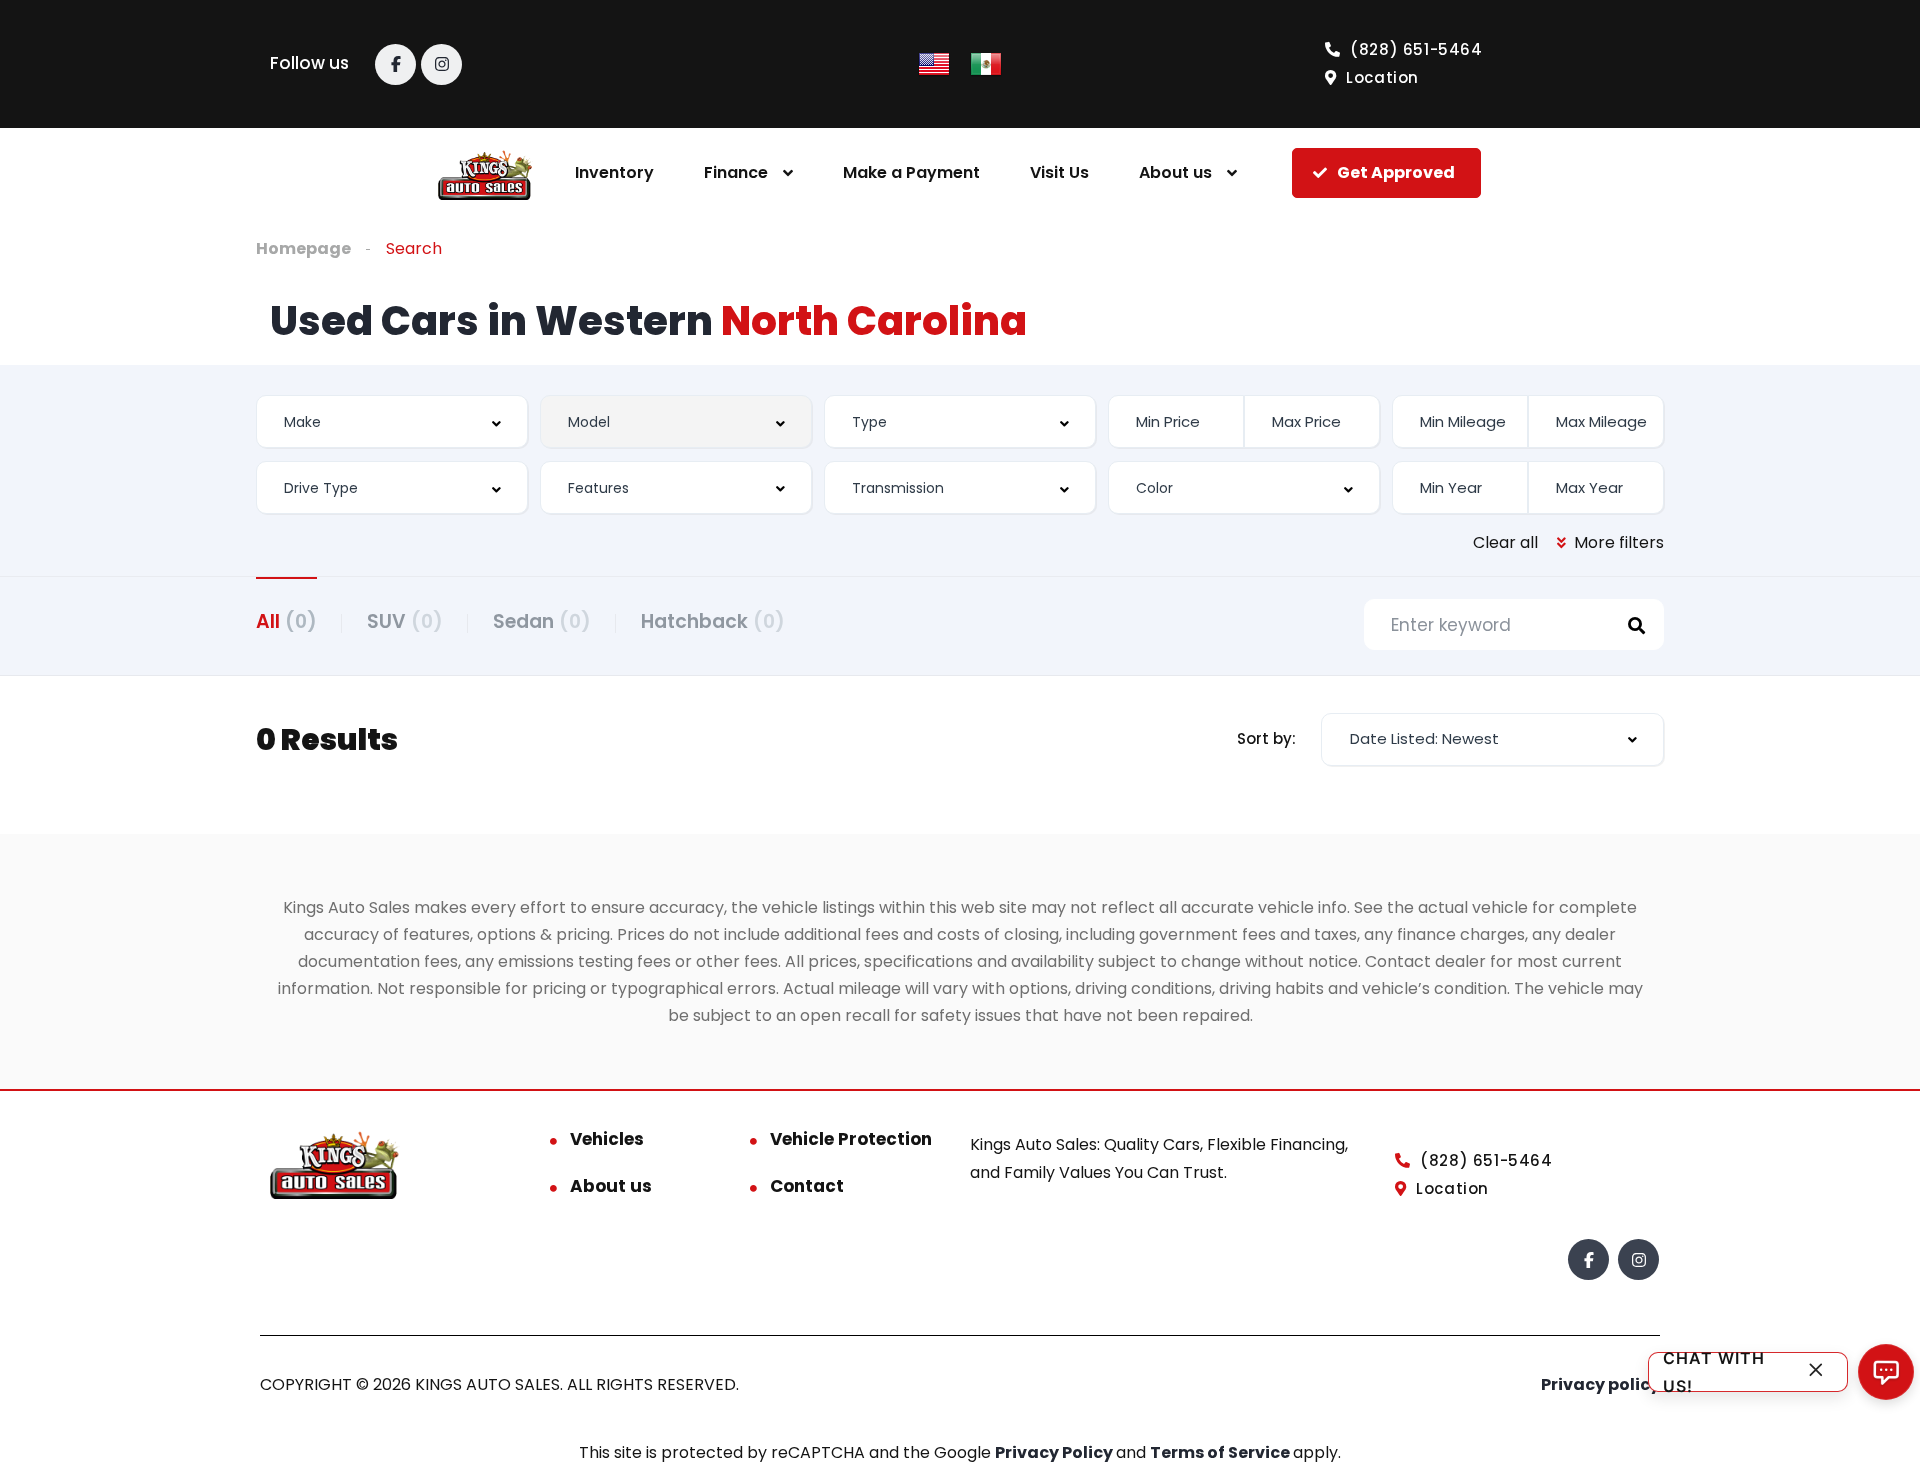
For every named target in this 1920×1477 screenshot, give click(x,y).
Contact (807, 1186)
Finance (736, 172)
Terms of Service (1221, 1452)
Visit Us (1059, 172)
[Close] (1816, 1372)
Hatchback (713, 621)
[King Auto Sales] (485, 173)
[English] (934, 62)
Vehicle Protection (851, 1139)
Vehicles (607, 1139)
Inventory (614, 172)
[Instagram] (441, 64)
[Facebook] (395, 64)
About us (1175, 172)
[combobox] (392, 421)
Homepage (303, 248)
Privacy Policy (1055, 1452)
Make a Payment (911, 172)
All (286, 621)
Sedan (542, 621)
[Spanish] (986, 62)
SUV (405, 621)
